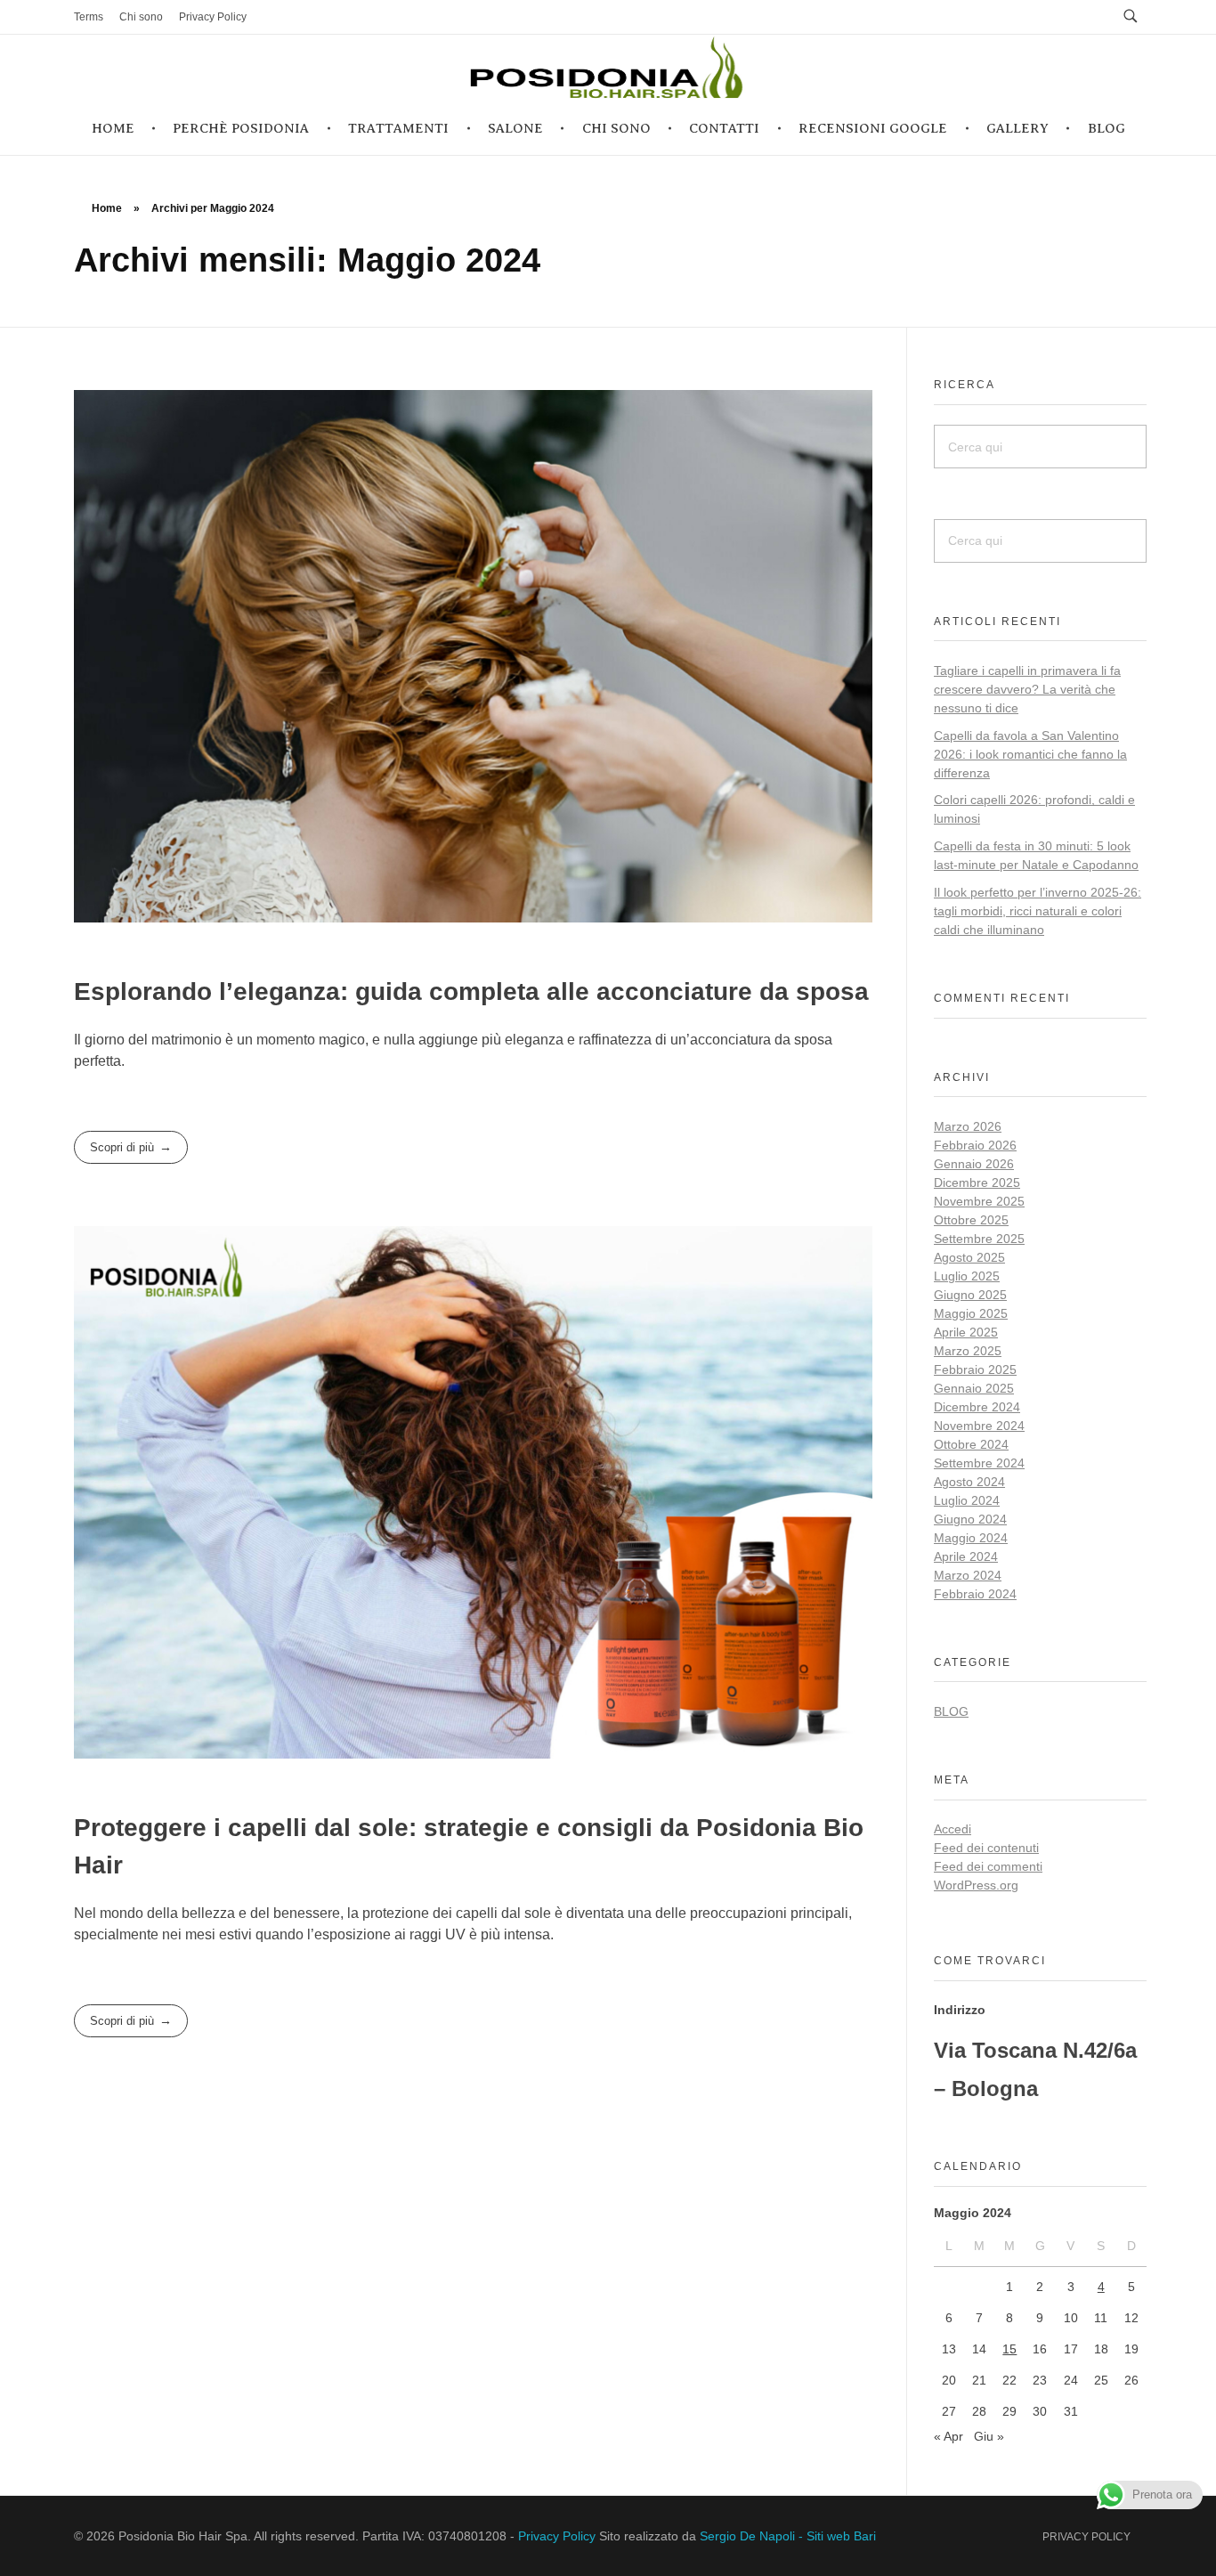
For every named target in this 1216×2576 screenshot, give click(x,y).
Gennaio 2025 (974, 1388)
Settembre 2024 (979, 1463)
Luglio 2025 (967, 1276)
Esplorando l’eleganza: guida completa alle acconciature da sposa (471, 991)
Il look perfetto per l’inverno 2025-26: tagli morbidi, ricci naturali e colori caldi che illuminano (1038, 911)
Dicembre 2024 (977, 1407)
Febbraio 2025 (975, 1369)
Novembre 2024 (979, 1426)
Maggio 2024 (971, 1538)
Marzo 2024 (968, 1575)
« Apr (948, 2436)
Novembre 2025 (979, 1201)
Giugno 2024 (970, 1519)
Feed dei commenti (988, 1866)
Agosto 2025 (969, 1257)
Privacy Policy (557, 2536)
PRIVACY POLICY (1086, 2537)
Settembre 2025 (979, 1239)
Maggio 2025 (971, 1313)
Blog (951, 1711)
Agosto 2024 (969, 1482)
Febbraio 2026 (975, 1145)
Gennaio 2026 (974, 1164)
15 (1009, 2349)
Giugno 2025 (970, 1295)
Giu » (989, 2436)
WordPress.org (976, 1885)
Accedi (953, 1829)
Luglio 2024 (967, 1500)
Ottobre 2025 (971, 1220)
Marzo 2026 (968, 1126)
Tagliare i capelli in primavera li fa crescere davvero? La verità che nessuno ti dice (1027, 689)
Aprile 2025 (966, 1332)
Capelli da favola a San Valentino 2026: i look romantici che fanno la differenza (1030, 754)
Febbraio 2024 (975, 1594)
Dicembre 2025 (977, 1182)
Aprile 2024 (966, 1556)
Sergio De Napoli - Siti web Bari (788, 2536)
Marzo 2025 (968, 1351)
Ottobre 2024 (971, 1444)
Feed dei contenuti (986, 1848)
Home (107, 208)
